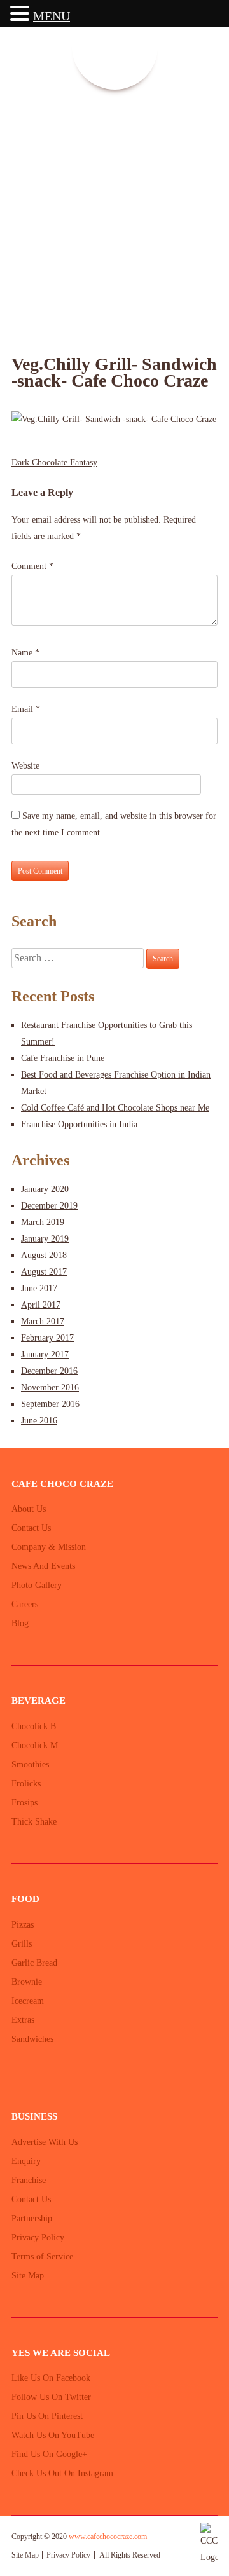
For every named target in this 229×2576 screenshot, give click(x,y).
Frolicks (26, 1784)
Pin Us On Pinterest (47, 2416)
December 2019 (49, 1206)
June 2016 (39, 1421)
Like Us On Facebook (51, 2378)
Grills (22, 1944)
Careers (25, 1604)
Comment (32, 566)
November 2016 (50, 1387)
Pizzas (23, 1925)
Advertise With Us (45, 2142)
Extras (23, 2020)
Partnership (32, 2218)
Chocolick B (34, 1726)
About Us (29, 1509)
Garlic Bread (34, 1963)
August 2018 (44, 1255)
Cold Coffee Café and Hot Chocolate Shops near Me (115, 1108)
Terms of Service (42, 2257)
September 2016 (50, 1404)
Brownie (27, 1982)
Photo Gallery (37, 1585)
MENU (52, 16)
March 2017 (43, 1321)
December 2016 (49, 1371)
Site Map (28, 2276)
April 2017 (41, 1305)
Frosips (24, 1803)
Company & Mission (49, 1547)
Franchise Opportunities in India (79, 1124)
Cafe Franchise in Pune (63, 1058)
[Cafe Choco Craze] (115, 47)
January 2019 (45, 1239)
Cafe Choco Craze (44, 171)
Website (25, 766)
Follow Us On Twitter (51, 2397)
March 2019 (43, 1222)
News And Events (43, 1566)
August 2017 (44, 1272)
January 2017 (45, 1354)
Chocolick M (35, 1745)
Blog (20, 1623)
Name (25, 653)
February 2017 (47, 1338)
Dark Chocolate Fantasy (54, 462)
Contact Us (31, 1528)
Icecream (28, 2001)
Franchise (29, 2180)
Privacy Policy (38, 2237)
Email (26, 709)
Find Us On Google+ (49, 2454)
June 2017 (39, 1288)
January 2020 (45, 1189)
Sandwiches (32, 2039)
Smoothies (30, 1764)
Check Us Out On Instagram (62, 2473)
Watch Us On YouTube (53, 2435)
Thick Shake (34, 1822)
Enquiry (26, 2161)
